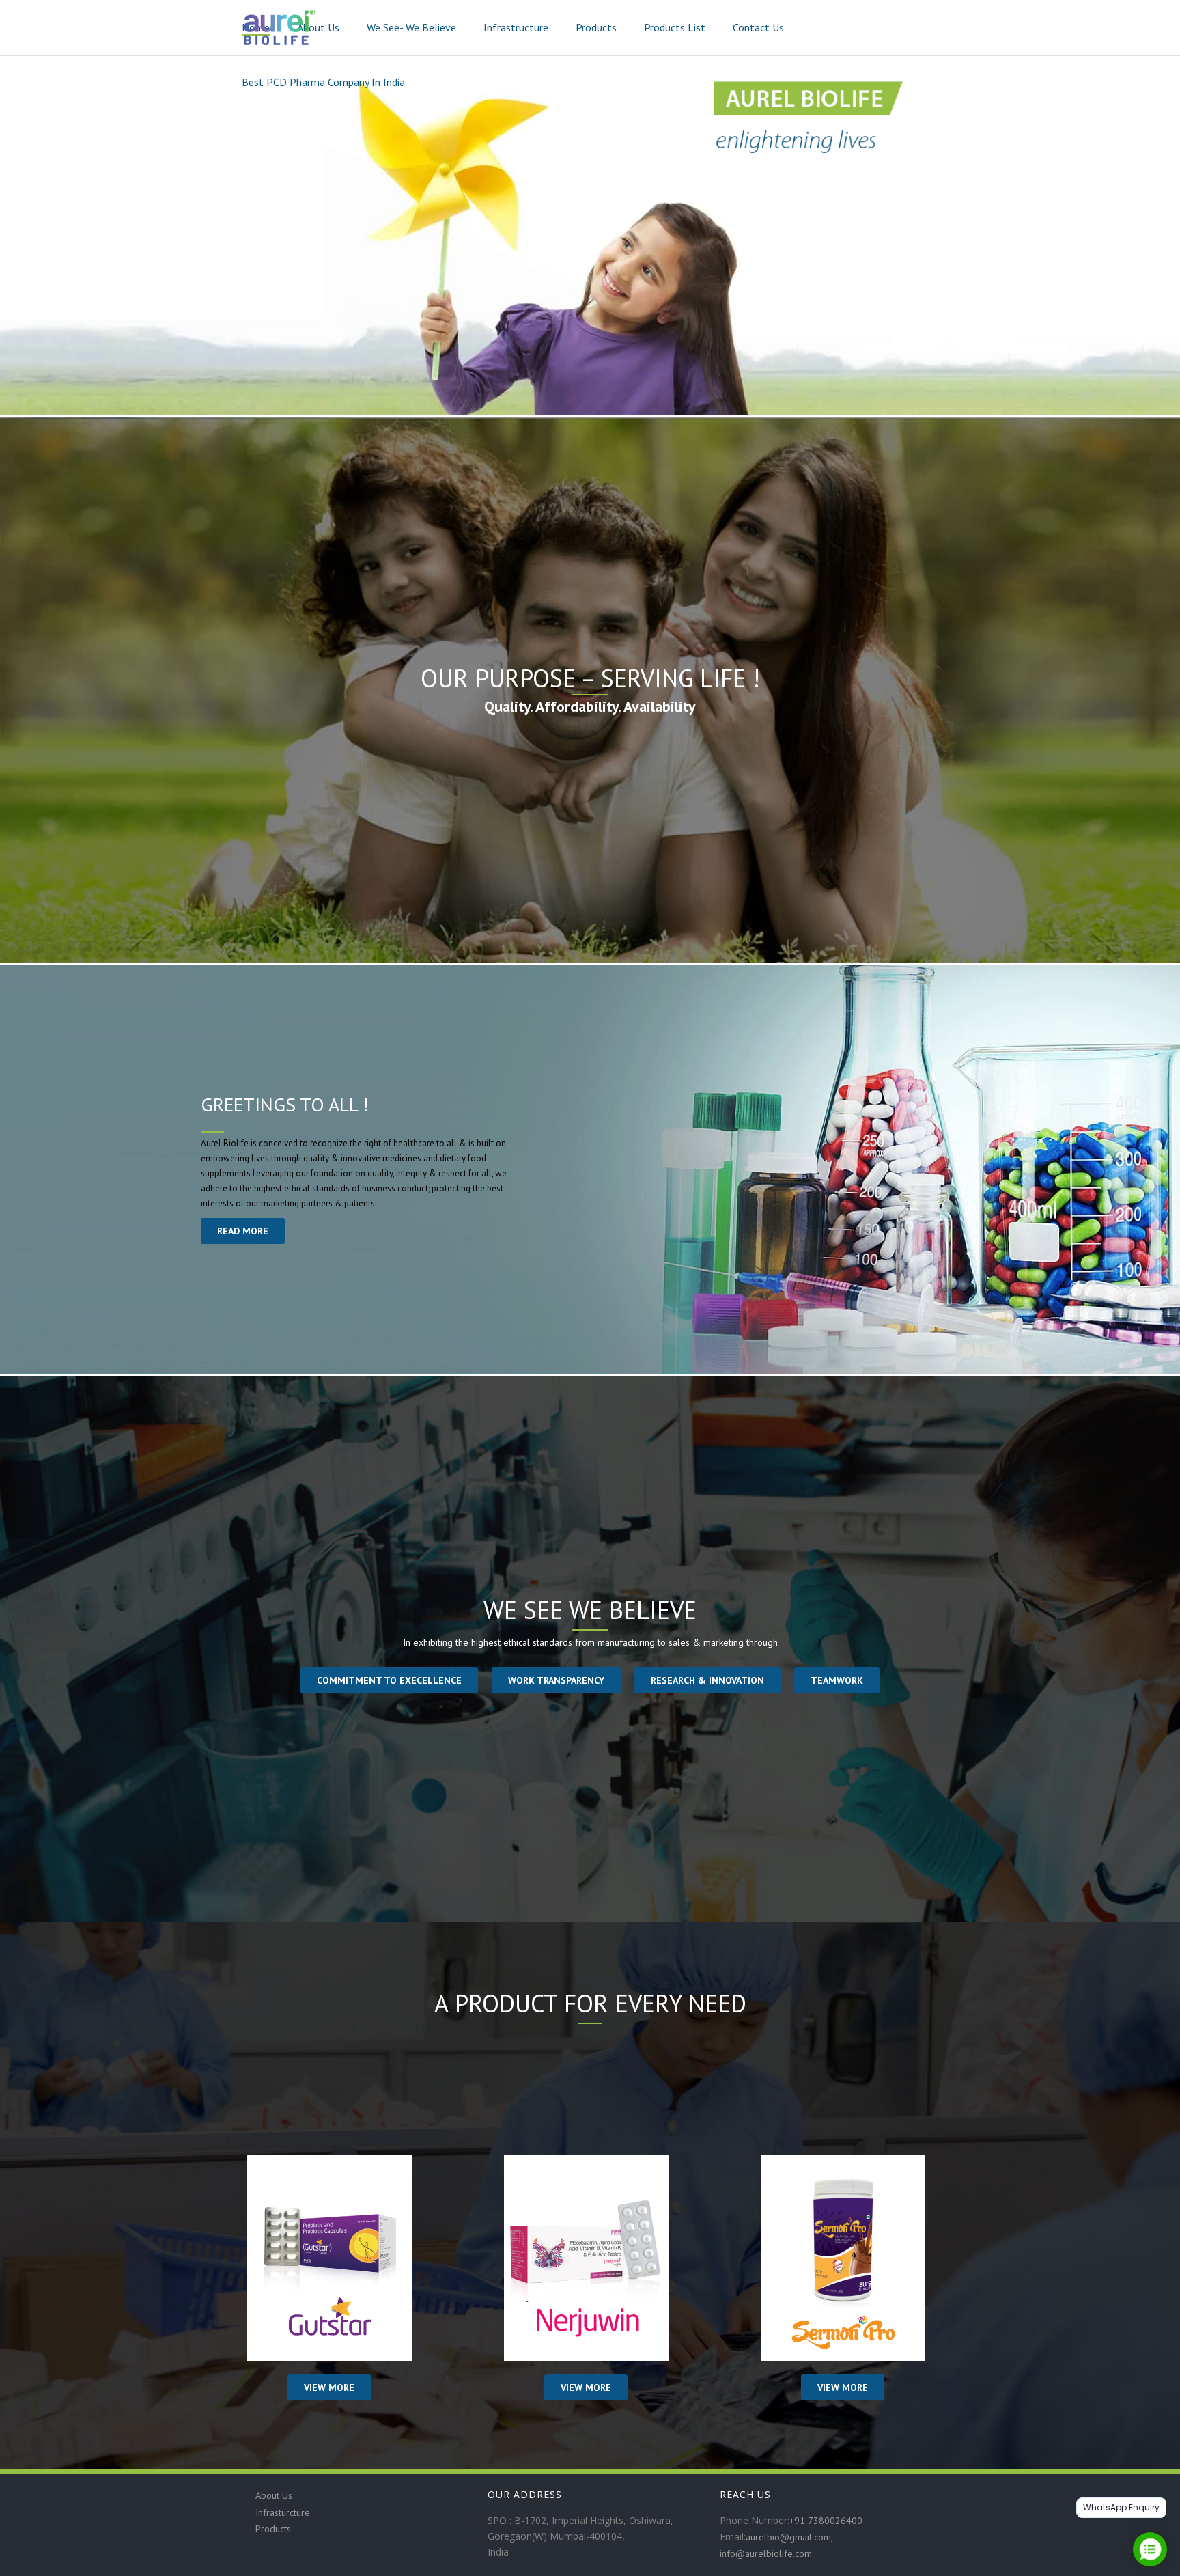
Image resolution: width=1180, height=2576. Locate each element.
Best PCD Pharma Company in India (323, 82)
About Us (318, 27)
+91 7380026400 (826, 2521)
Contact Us (758, 27)
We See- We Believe (411, 27)
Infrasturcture (283, 2512)
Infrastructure (516, 27)
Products (596, 27)
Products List (675, 27)
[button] (389, 1680)
